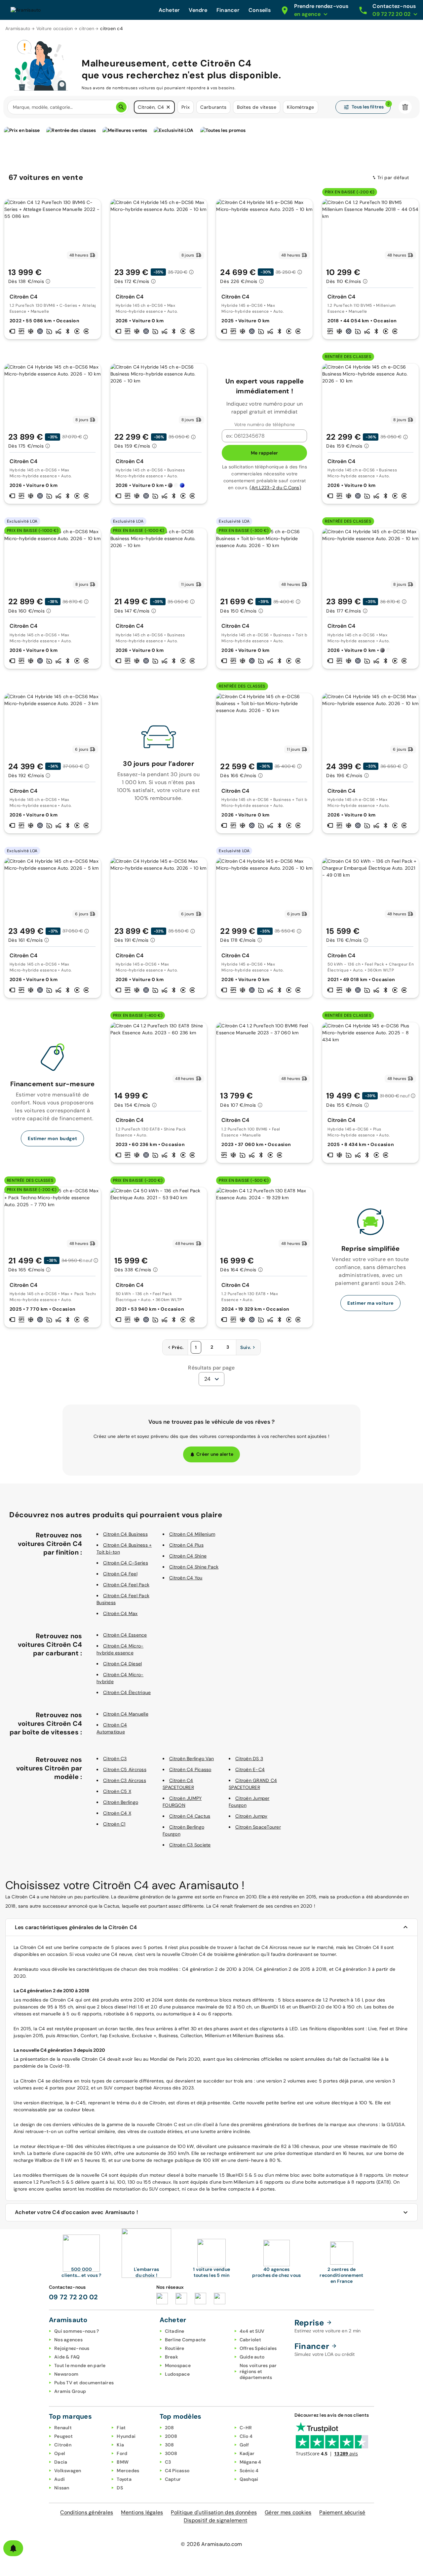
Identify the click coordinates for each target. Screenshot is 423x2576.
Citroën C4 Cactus (190, 1816)
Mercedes (128, 2471)
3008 (171, 2453)
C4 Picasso (177, 2471)
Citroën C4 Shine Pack (194, 1567)
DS (120, 2488)
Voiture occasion (55, 28)
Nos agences (68, 2340)
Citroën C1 (114, 1824)
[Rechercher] (121, 107)
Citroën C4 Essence (125, 1635)
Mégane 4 (250, 2462)
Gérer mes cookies (288, 2512)
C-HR (246, 2428)
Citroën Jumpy (251, 1816)
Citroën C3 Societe (190, 1845)
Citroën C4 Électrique (127, 1692)
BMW (123, 2462)
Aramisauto (18, 28)
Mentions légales (142, 2512)
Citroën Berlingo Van (192, 1759)
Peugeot (63, 2436)
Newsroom (66, 2374)
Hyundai (126, 2436)
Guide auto (252, 2357)
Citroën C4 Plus (186, 1545)
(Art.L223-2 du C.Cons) (275, 488)
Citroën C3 (115, 1759)
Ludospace (177, 2374)
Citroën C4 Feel (120, 1574)
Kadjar (247, 2453)
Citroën (63, 2445)
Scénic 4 (249, 2471)
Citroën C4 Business (125, 1534)
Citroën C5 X (117, 1791)
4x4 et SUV (252, 2331)
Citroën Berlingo (121, 1802)
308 (170, 2445)
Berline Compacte (185, 2340)
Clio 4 (246, 2436)
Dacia (61, 2462)
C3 (168, 2462)
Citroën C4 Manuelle (126, 1714)
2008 (171, 2436)
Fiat (121, 2428)
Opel (60, 2453)
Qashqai (249, 2479)
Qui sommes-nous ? (77, 2331)
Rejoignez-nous (72, 2348)
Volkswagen (68, 2471)
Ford (122, 2453)
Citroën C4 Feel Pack (126, 1585)
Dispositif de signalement (215, 2520)
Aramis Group (70, 2391)
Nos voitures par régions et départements (258, 2371)
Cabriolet (250, 2340)
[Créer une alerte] (13, 2548)
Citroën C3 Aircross (125, 1780)
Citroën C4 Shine (188, 1556)
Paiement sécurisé (342, 2512)
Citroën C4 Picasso (190, 1769)
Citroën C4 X (117, 1813)
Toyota (124, 2479)
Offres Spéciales (258, 2348)
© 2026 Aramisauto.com (211, 2544)
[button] (168, 107)
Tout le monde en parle (80, 2365)
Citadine (175, 2331)
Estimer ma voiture (370, 1303)
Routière (175, 2348)
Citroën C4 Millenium (192, 1534)
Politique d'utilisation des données (214, 2512)
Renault (63, 2428)
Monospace (178, 2365)
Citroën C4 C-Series (126, 1563)
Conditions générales (87, 2512)
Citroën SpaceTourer (258, 1827)
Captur (173, 2479)
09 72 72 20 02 (74, 2297)
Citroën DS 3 (249, 1759)
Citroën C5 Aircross (125, 1769)
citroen (87, 28)
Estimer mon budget (52, 1138)
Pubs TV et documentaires (84, 2383)
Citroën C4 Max (120, 1613)
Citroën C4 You (186, 1578)
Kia (120, 2445)
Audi (59, 2479)
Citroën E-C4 (250, 1769)
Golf (244, 2445)
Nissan (62, 2488)
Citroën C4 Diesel (122, 1664)
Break (172, 2357)
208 (170, 2428)
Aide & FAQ (67, 2357)
